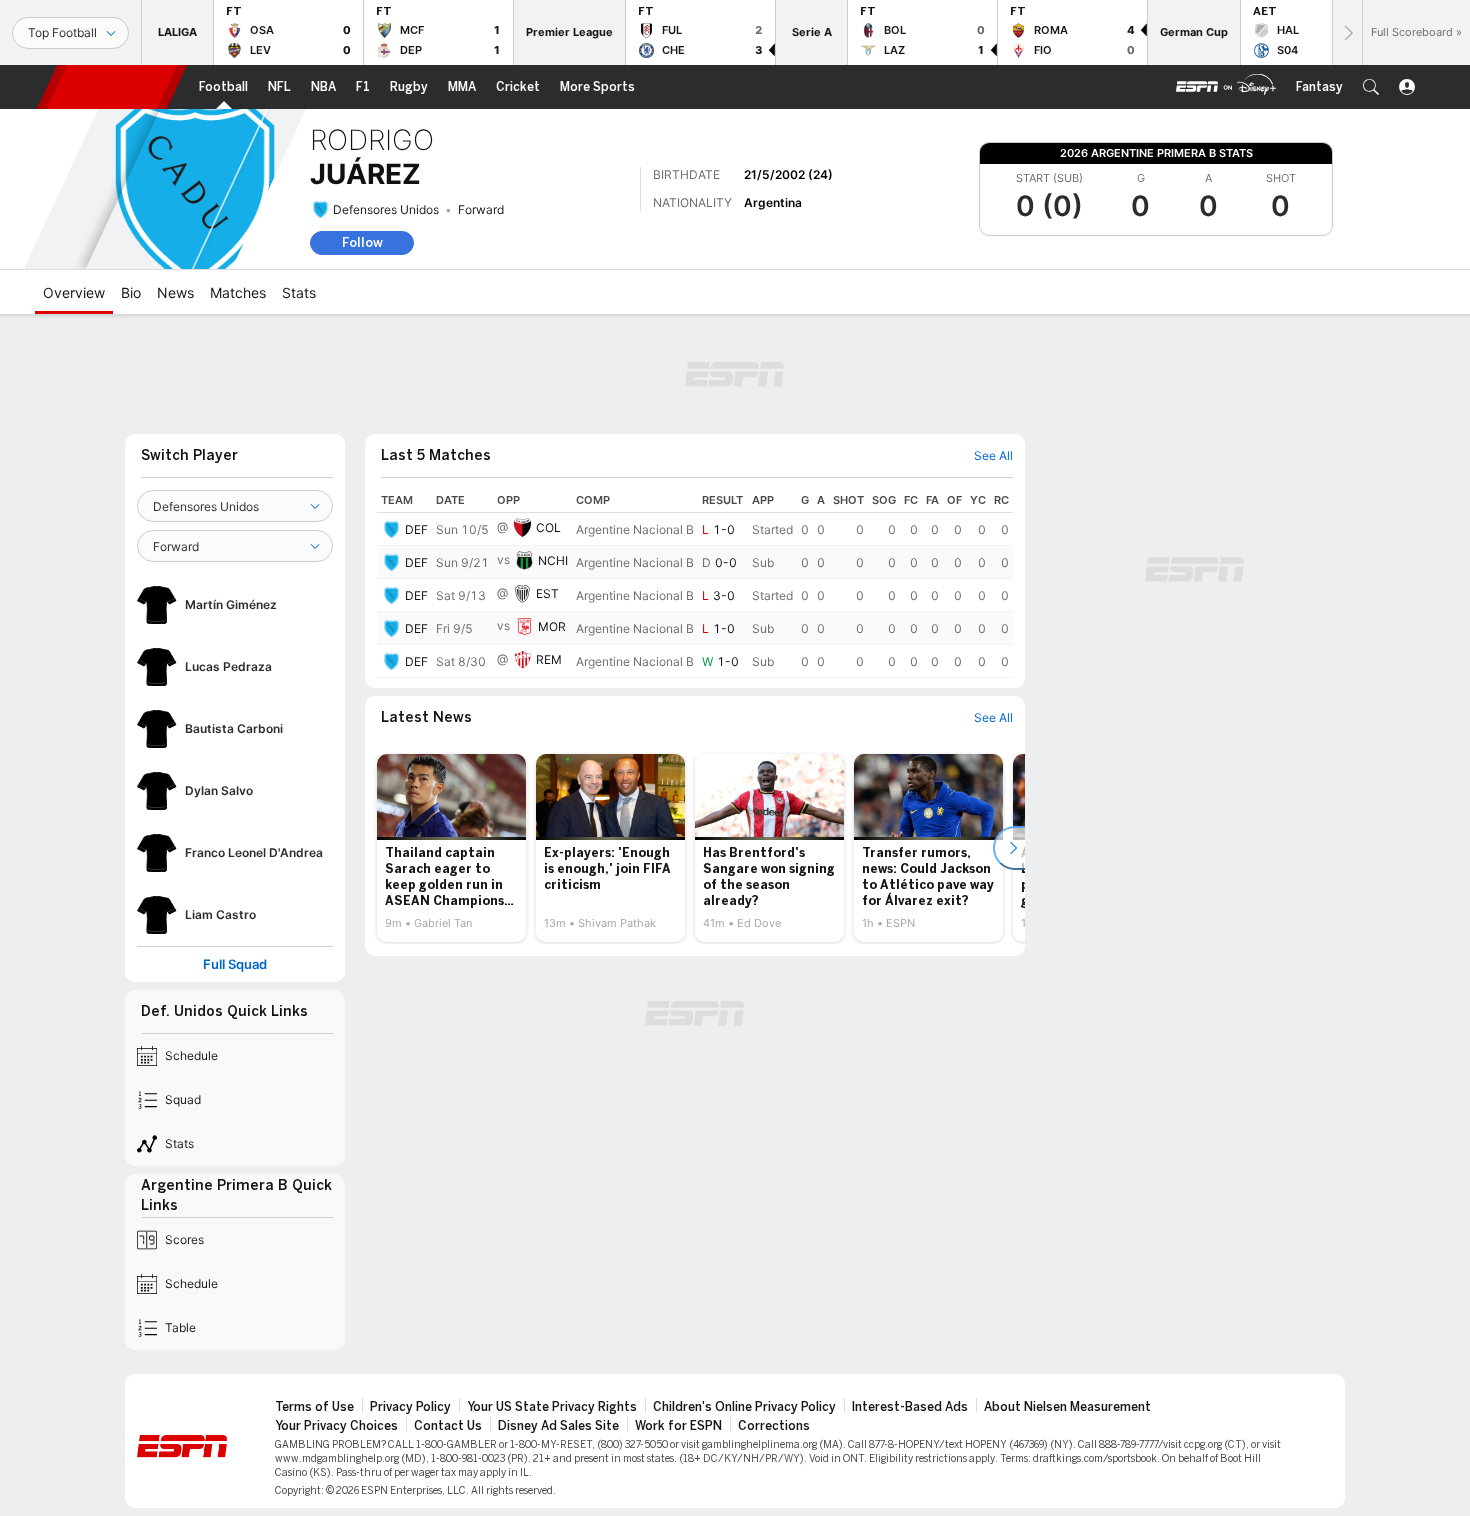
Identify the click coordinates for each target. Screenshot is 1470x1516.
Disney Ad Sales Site (558, 1426)
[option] (451, 848)
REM (549, 659)
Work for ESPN (678, 1426)
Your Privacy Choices (336, 1426)
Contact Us (448, 1426)
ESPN (112, 87)
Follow (362, 242)
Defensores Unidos (386, 209)
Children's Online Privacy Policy (744, 1407)
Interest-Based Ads (910, 1407)
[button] (1371, 87)
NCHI (553, 560)
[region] (695, 583)
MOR (552, 626)
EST (547, 593)
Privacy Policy (410, 1407)
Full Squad (235, 964)
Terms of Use (314, 1407)
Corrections (774, 1426)
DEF (416, 529)
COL (548, 527)
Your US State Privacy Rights (552, 1407)
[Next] (1347, 32)
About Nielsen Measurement (1067, 1407)
